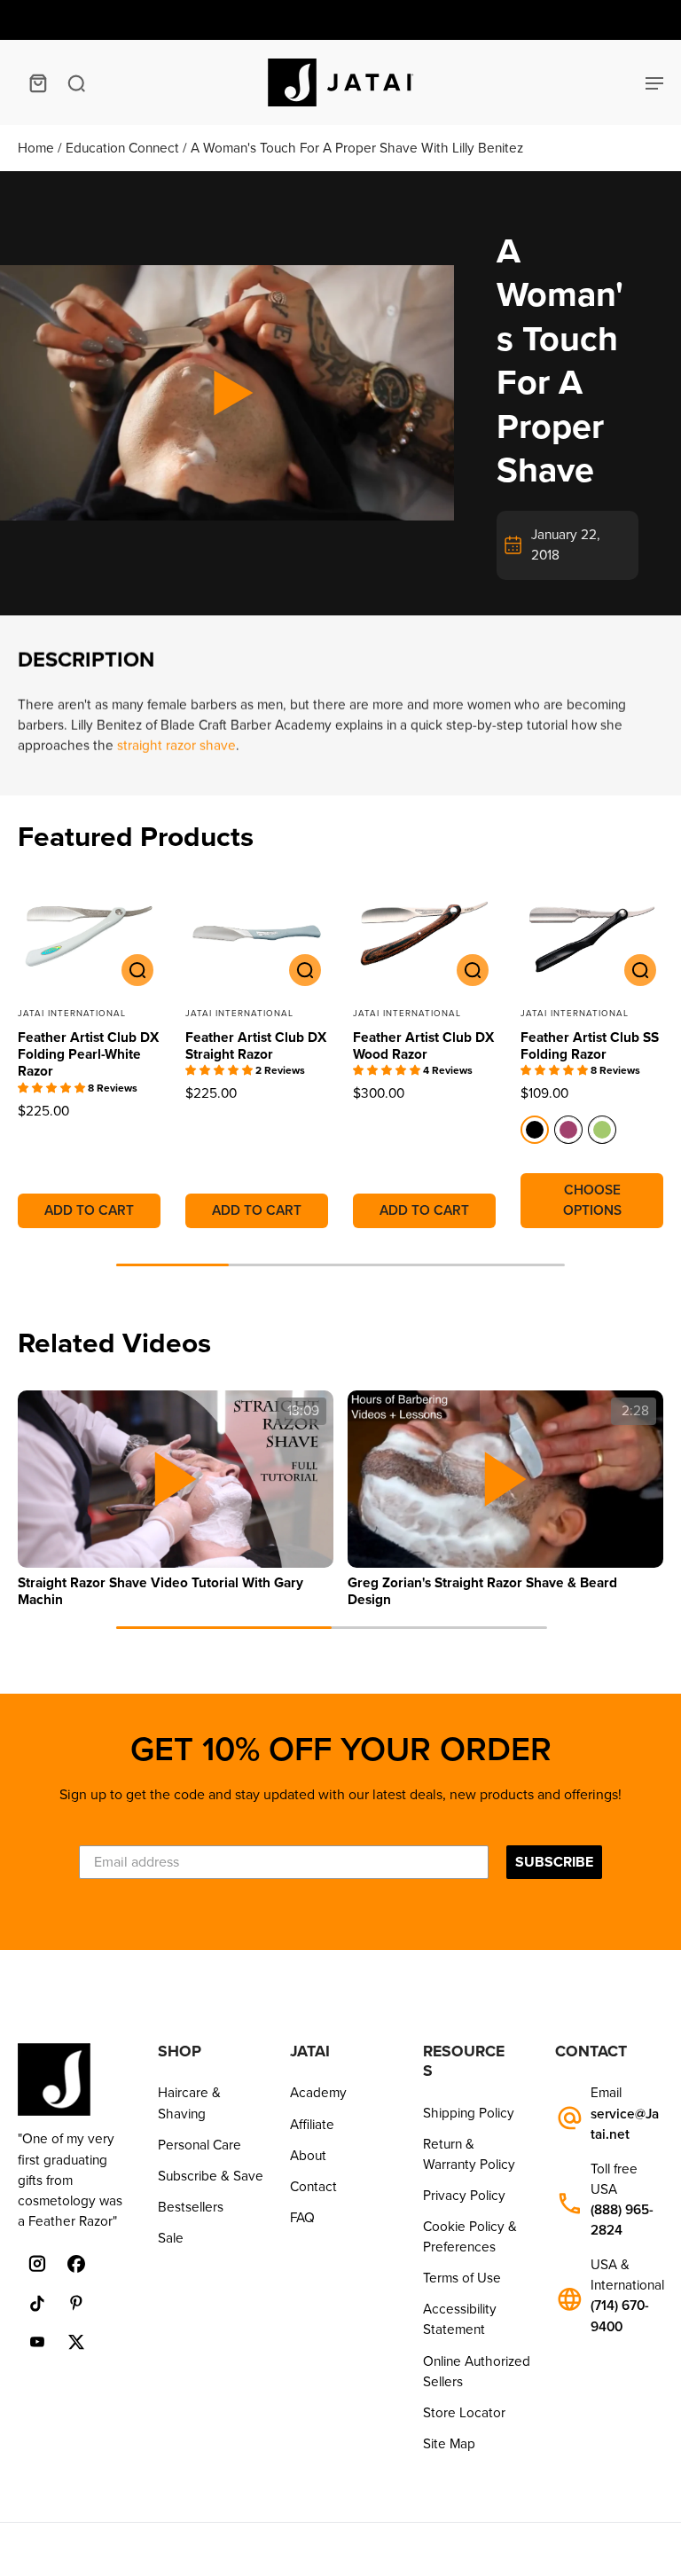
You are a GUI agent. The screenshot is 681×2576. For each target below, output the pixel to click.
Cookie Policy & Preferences (470, 2237)
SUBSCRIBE (554, 1862)
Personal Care (200, 2145)
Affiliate (312, 2125)
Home (38, 148)
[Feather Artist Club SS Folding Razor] (592, 933)
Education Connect (124, 148)
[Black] (535, 1130)
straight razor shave (176, 746)
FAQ (302, 2218)
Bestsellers (191, 2207)
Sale (171, 2238)
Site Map (449, 2444)
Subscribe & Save (211, 2176)
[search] (76, 82)
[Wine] (568, 1130)
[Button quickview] (137, 970)
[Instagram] (37, 2264)
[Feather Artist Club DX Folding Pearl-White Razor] (89, 933)
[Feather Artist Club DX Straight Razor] (257, 933)
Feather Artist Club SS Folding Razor (590, 1046)
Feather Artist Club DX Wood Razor (423, 1046)
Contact (313, 2187)
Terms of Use (462, 2278)
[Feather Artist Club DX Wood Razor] (424, 933)
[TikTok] (37, 2303)
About (308, 2156)
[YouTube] (37, 2342)
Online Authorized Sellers (477, 2372)
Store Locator (464, 2413)
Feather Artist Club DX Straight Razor (256, 1046)
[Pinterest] (76, 2303)
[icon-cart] (37, 82)
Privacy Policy (464, 2196)
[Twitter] (76, 2342)
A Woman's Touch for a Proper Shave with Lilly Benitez (357, 148)
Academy (318, 2093)
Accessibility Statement (460, 2319)
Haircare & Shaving (189, 2103)
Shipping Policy (469, 2113)
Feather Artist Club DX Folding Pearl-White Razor (88, 1055)
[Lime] (602, 1130)
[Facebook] (76, 2264)
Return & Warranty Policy (469, 2154)
